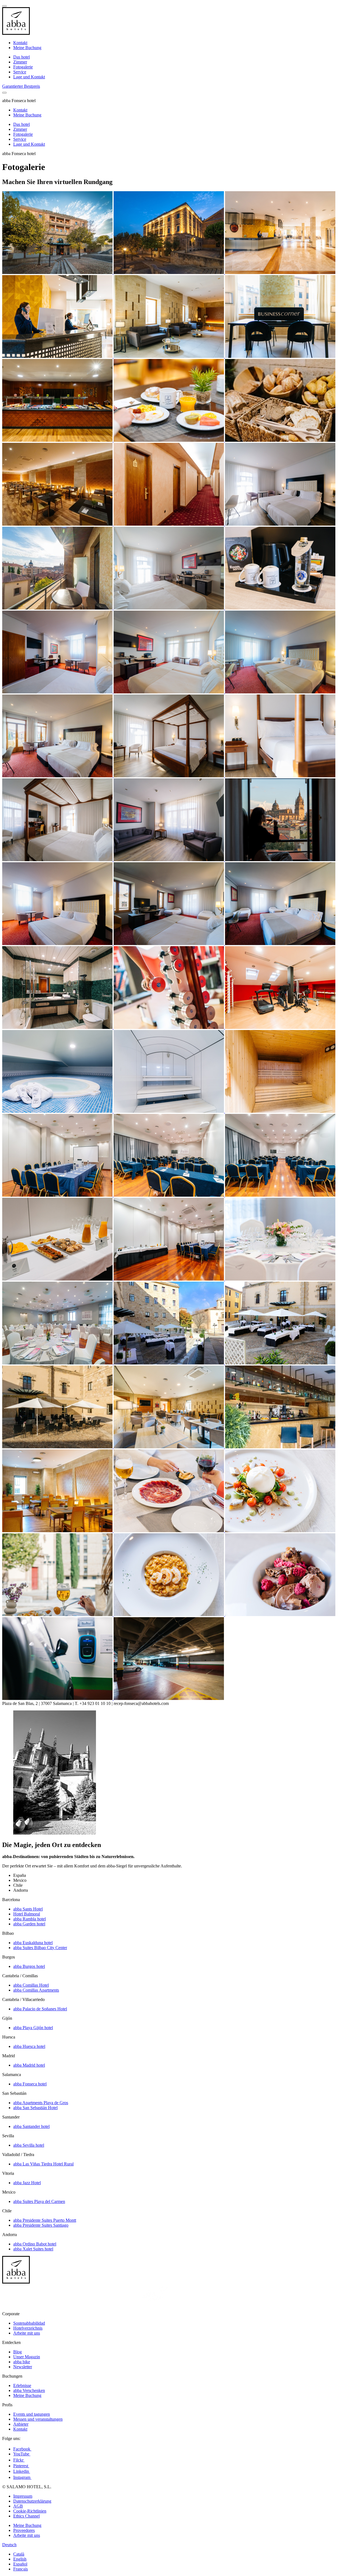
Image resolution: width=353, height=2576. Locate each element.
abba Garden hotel (29, 1924)
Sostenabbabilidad (29, 2323)
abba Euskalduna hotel (33, 1943)
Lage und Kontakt (29, 77)
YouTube (22, 2454)
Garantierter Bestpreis (21, 86)
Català (19, 2554)
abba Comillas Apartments (36, 1990)
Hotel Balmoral (27, 1914)
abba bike (22, 2362)
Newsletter (23, 2367)
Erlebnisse (22, 2385)
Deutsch (9, 2545)
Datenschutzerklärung (32, 2501)
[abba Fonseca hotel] (58, 272)
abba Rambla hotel (30, 1919)
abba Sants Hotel (28, 1909)
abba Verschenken (29, 2390)
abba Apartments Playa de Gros (41, 2103)
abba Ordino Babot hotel (35, 2244)
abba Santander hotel (31, 2126)
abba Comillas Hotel (31, 1985)
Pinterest (21, 2466)
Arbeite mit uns (27, 2333)
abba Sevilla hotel (29, 2145)
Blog (18, 2352)
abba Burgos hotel (29, 1966)
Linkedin (22, 2471)
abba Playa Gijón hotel (33, 2028)
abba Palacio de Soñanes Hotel (40, 2009)
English (20, 2559)
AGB (18, 2506)
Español (20, 2564)
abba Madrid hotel (29, 2065)
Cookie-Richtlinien (30, 2511)
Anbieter (21, 2424)
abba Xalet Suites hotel (33, 2249)
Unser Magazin (27, 2357)
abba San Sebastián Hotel (35, 2108)
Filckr (19, 2460)
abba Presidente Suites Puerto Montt (45, 2220)
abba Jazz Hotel (27, 2183)
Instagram (22, 2477)
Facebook (22, 2449)
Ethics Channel (26, 2516)
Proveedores (24, 2530)
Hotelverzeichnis (28, 2328)
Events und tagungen (32, 2414)
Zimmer (20, 62)
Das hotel (22, 57)
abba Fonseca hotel (30, 2084)
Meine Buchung (27, 48)
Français (21, 2569)
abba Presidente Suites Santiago (41, 2225)
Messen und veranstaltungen (38, 2419)
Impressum (23, 2496)
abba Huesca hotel (29, 2046)
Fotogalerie (23, 67)
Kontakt (20, 43)
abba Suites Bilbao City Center (40, 1948)
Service (20, 72)
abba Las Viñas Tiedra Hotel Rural (43, 2164)
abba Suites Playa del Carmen (39, 2201)
